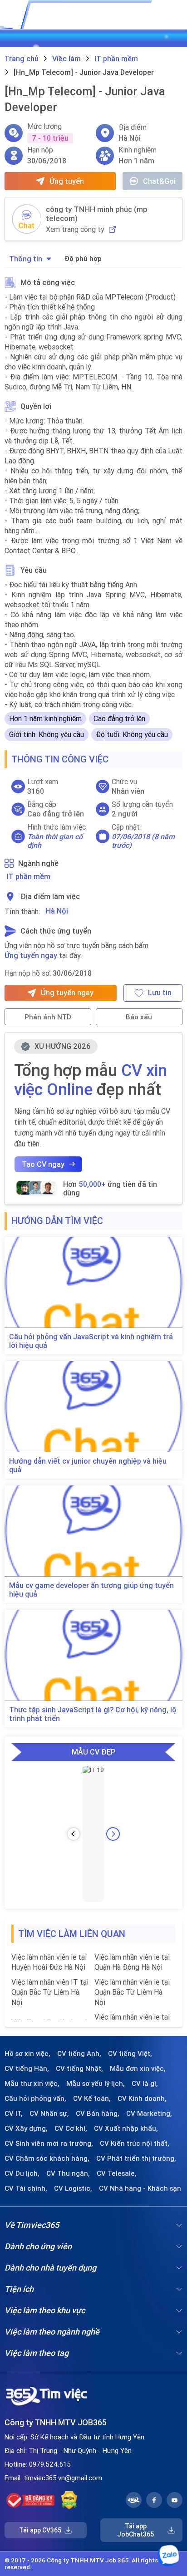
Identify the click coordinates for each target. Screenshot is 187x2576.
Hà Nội (57, 911)
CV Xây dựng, (26, 2129)
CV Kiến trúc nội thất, (135, 2143)
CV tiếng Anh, (79, 2054)
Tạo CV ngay (43, 1164)
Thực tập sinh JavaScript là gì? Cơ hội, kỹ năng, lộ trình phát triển (93, 1714)
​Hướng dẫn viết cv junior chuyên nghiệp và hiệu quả (88, 1465)
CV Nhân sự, (49, 2114)
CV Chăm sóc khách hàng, (47, 2158)
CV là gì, (145, 2084)
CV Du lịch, (22, 2173)
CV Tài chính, (26, 2188)
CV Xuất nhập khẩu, (126, 2129)
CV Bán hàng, (98, 2114)
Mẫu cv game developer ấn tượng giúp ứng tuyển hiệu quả (91, 1590)
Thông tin (26, 259)
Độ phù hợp (83, 258)
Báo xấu (139, 1017)
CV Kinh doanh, (142, 2099)
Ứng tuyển (67, 181)
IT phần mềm (29, 876)
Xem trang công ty (75, 229)
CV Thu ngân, (68, 2173)
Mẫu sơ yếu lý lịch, (96, 2084)
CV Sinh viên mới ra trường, (49, 2143)
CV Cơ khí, (71, 2129)
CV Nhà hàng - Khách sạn (140, 2188)
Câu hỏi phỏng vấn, (35, 2099)
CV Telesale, (117, 2173)
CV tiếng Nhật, (79, 2069)
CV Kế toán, (92, 2099)
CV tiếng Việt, (130, 2054)
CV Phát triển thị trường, (136, 2158)
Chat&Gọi (159, 181)
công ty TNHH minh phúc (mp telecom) (97, 214)
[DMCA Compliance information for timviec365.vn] (69, 2500)
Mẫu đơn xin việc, (138, 2069)
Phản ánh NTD (48, 1017)
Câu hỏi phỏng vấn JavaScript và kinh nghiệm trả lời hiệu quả (91, 1341)
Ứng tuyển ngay (31, 955)
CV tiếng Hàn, (27, 2069)
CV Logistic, (73, 2188)
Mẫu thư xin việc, (32, 2084)
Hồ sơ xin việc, (27, 2054)
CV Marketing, (149, 2114)
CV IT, (14, 2114)
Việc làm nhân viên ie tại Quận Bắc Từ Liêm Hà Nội (132, 1992)
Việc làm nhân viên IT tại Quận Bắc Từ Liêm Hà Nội (50, 1992)
